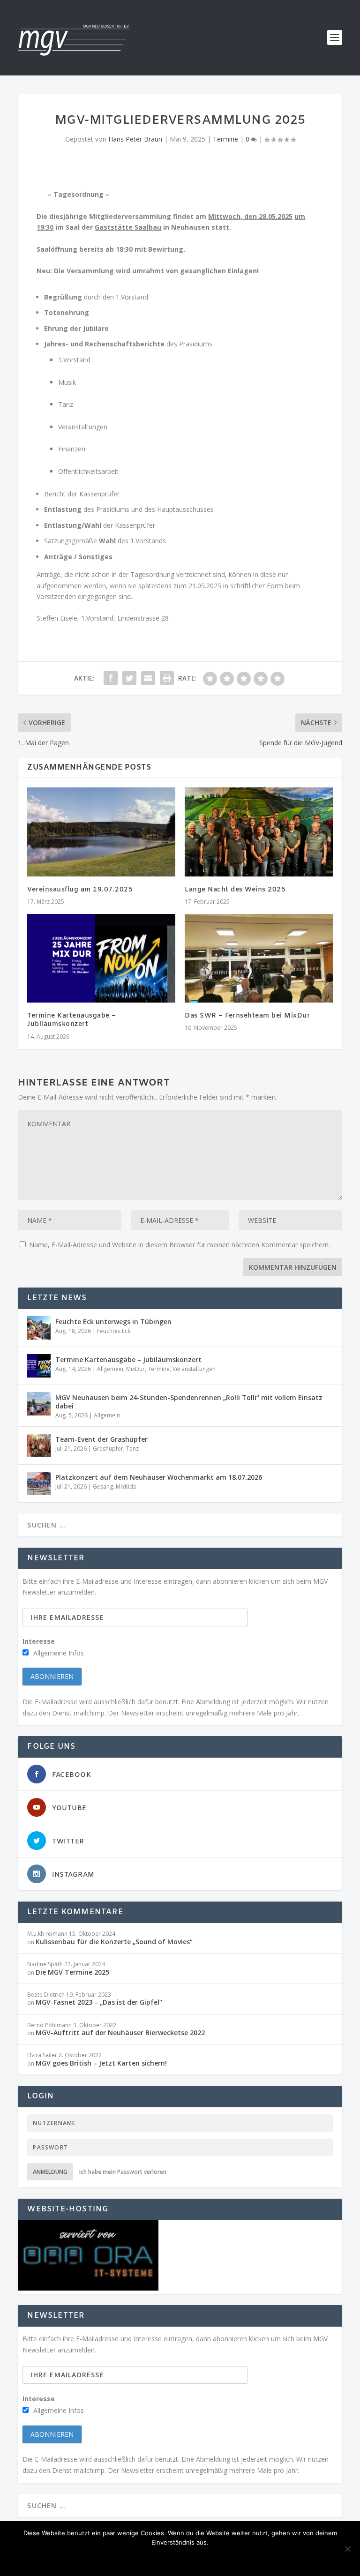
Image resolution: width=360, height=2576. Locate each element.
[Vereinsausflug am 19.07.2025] (101, 832)
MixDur (135, 1369)
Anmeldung (50, 2172)
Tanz (132, 1449)
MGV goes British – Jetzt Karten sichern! (101, 2063)
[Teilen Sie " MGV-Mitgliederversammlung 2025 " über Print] (167, 678)
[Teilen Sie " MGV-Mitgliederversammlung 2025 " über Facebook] (111, 678)
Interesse (39, 1641)
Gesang (103, 1486)
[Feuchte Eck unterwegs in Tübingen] (39, 1328)
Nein (153, 2558)
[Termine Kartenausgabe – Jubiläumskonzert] (101, 958)
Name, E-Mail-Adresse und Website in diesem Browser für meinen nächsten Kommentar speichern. (180, 1245)
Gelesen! (115, 2558)
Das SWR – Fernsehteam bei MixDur (247, 1016)
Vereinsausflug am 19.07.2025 (80, 890)
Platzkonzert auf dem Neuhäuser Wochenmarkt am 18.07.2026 (159, 1477)
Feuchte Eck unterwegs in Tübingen (113, 1322)
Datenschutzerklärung (218, 2558)
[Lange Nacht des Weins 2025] (259, 832)
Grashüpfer (108, 1449)
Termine (225, 139)
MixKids (126, 1486)
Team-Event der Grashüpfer (101, 1439)
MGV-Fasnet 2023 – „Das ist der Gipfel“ (99, 2002)
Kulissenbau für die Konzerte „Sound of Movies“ (114, 1942)
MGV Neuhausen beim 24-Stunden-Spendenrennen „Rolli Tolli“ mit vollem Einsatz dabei (189, 1402)
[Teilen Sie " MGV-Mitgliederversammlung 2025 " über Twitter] (129, 678)
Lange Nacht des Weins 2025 (235, 890)
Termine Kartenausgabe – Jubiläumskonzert (72, 1020)
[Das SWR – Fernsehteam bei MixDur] (259, 958)
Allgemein (110, 1369)
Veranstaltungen (194, 1369)
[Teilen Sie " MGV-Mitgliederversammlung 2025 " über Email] (148, 678)
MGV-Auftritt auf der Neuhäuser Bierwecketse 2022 (120, 2033)
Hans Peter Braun (135, 139)
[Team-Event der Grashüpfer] (39, 1445)
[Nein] (347, 2549)
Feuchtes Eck (114, 1331)
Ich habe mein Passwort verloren (123, 2172)
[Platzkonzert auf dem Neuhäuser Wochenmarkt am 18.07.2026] (39, 1483)
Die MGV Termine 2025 (72, 1972)
